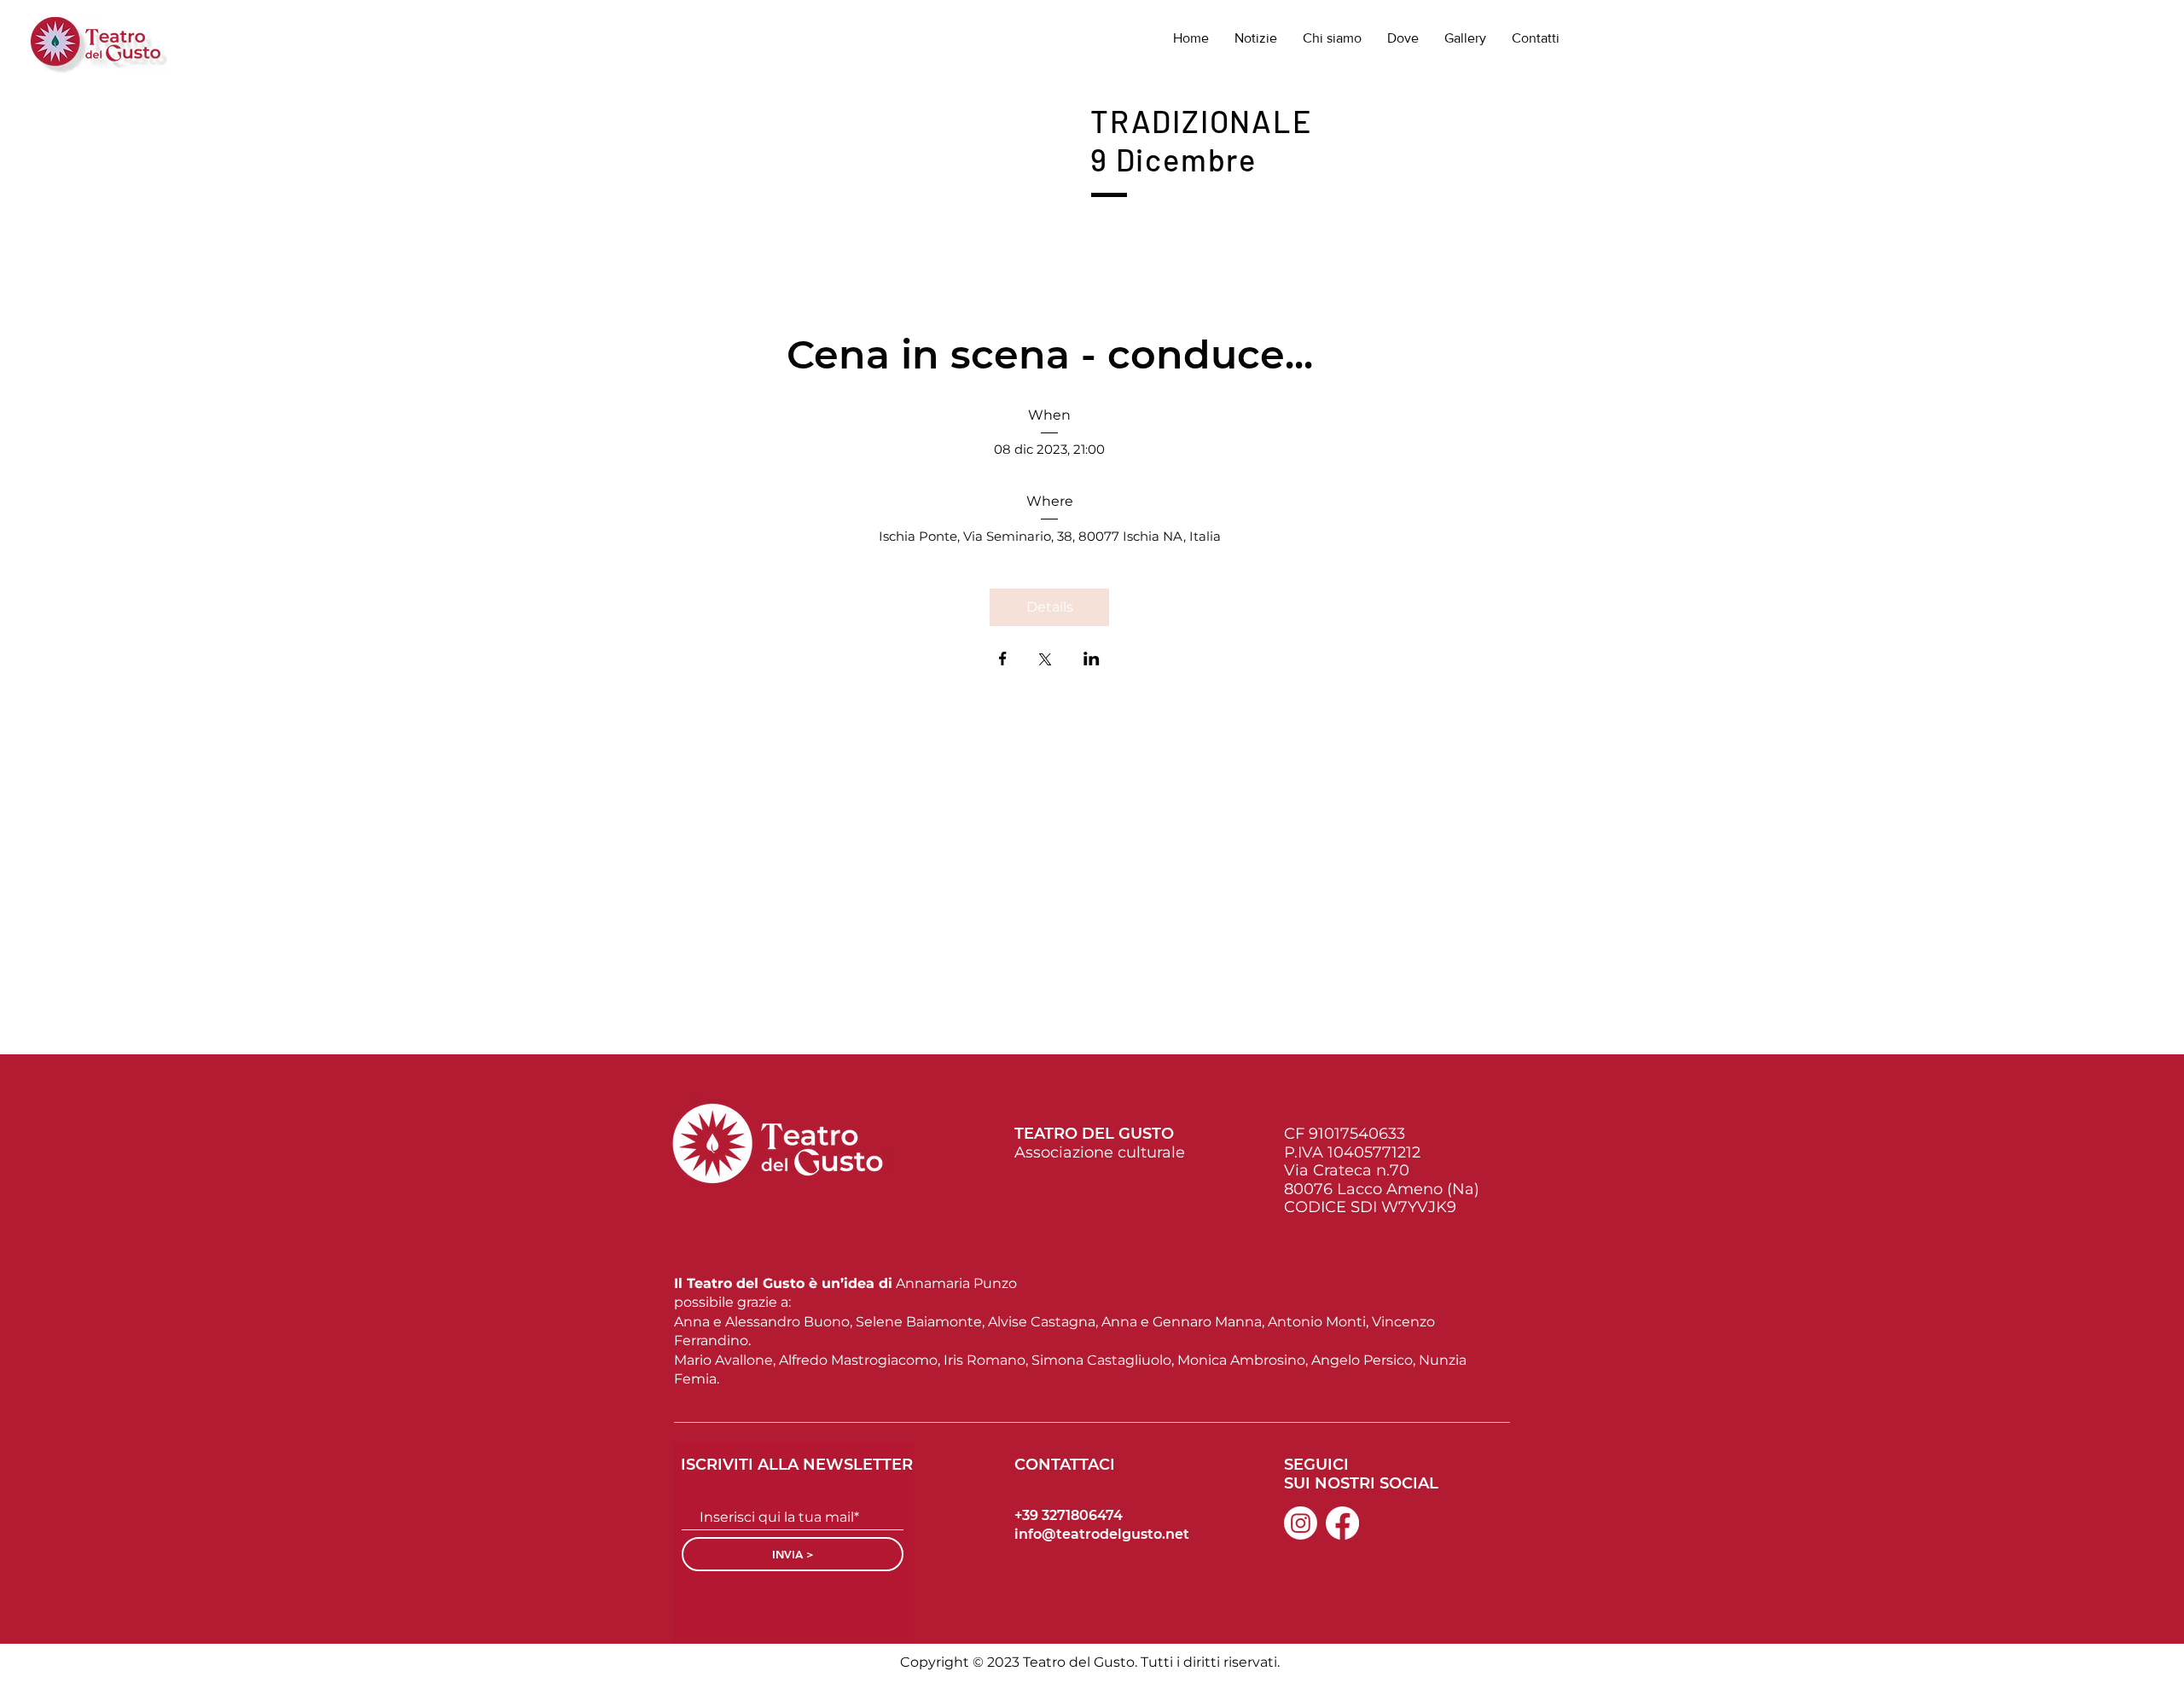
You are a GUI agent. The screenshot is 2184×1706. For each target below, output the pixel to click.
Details (1050, 607)
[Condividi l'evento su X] (1045, 661)
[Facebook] (1342, 1523)
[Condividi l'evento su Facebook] (1003, 660)
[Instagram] (1301, 1523)
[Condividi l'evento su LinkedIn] (1092, 660)
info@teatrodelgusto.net (1102, 1534)
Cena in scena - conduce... (1050, 354)
